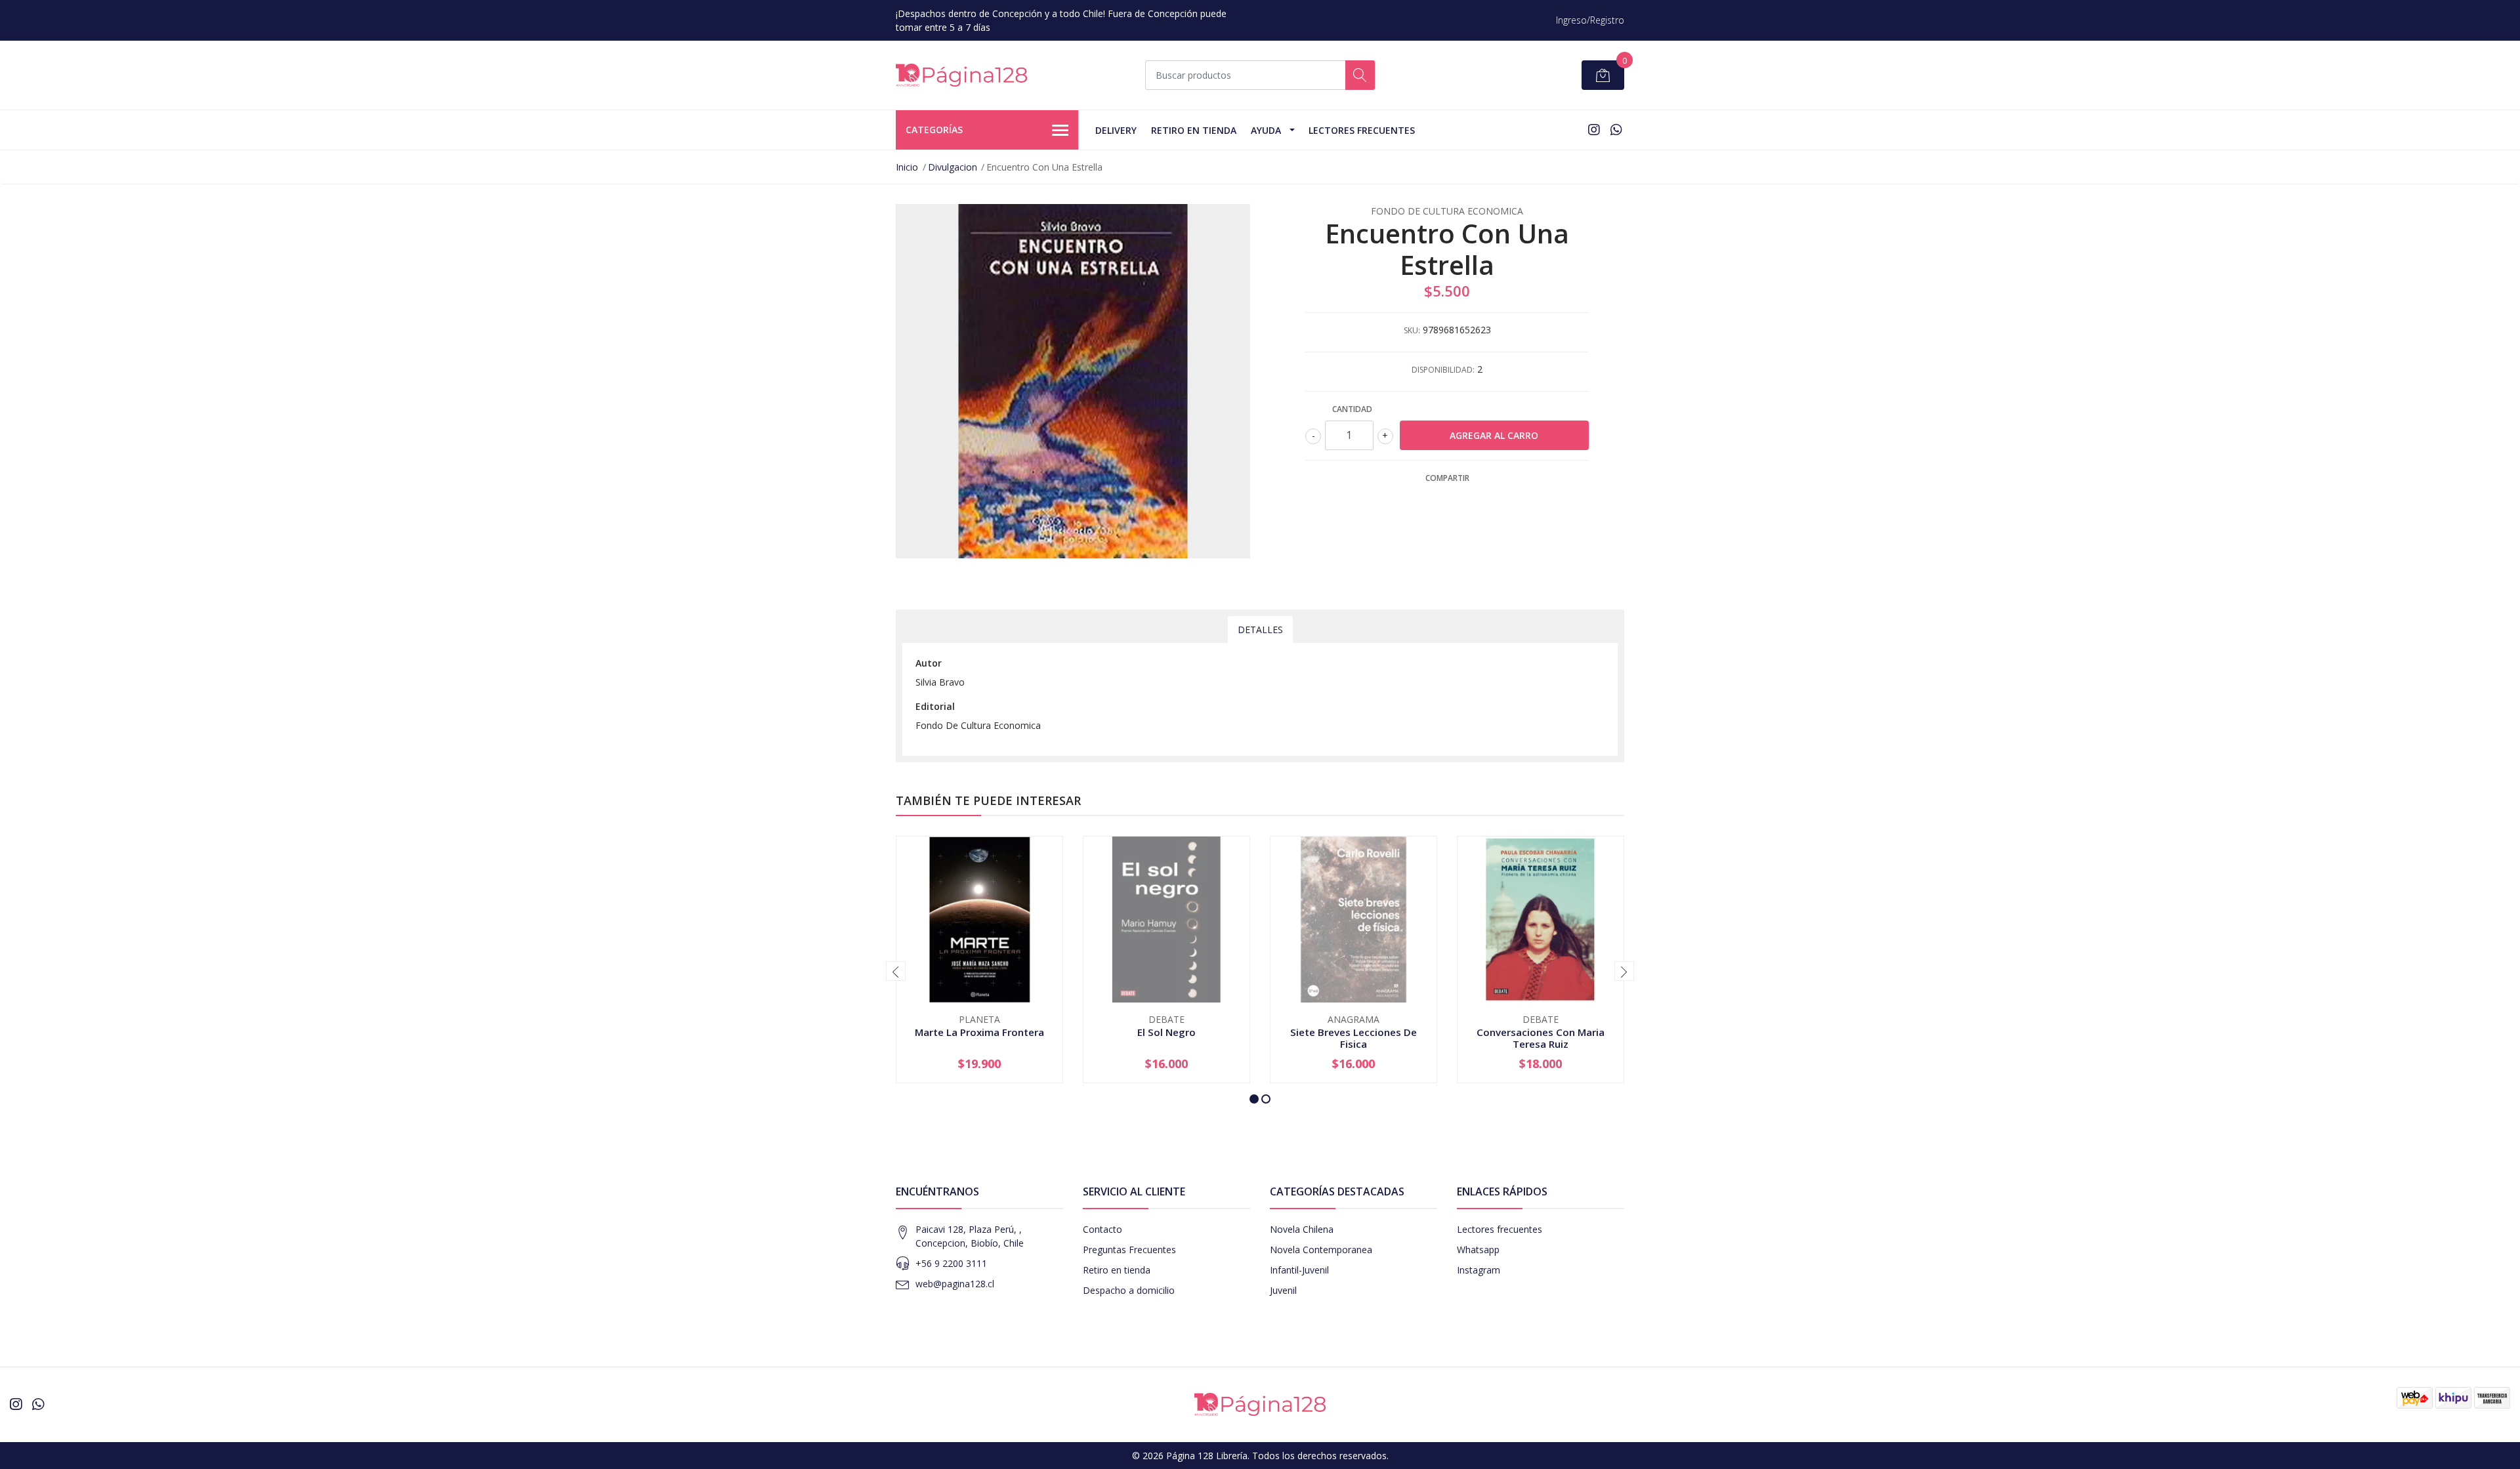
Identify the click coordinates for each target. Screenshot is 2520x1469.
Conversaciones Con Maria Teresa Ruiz (1541, 1038)
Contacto (1102, 1229)
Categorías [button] (934, 130)
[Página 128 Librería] (961, 75)
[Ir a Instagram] (1594, 130)
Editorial (935, 706)
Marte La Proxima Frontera (979, 1032)
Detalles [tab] (1260, 630)
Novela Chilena (1302, 1229)
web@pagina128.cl (955, 1284)
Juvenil (1283, 1290)
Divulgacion (953, 167)
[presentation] (896, 971)
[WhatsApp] (1616, 130)
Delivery (1116, 130)
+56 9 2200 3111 (951, 1263)
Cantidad (1352, 409)
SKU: (1412, 330)
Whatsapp (1478, 1250)
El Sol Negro (1166, 1032)
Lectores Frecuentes (1362, 130)
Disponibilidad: (1443, 370)
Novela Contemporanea (1321, 1250)
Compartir (1447, 478)
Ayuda (1266, 130)
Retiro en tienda (1194, 130)
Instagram (1479, 1270)
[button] (1254, 1099)
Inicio (907, 167)
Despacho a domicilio (1129, 1290)
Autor (929, 663)
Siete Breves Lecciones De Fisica (1354, 1038)
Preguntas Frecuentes (1129, 1250)
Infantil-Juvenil (1299, 1270)
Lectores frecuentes (1500, 1229)
